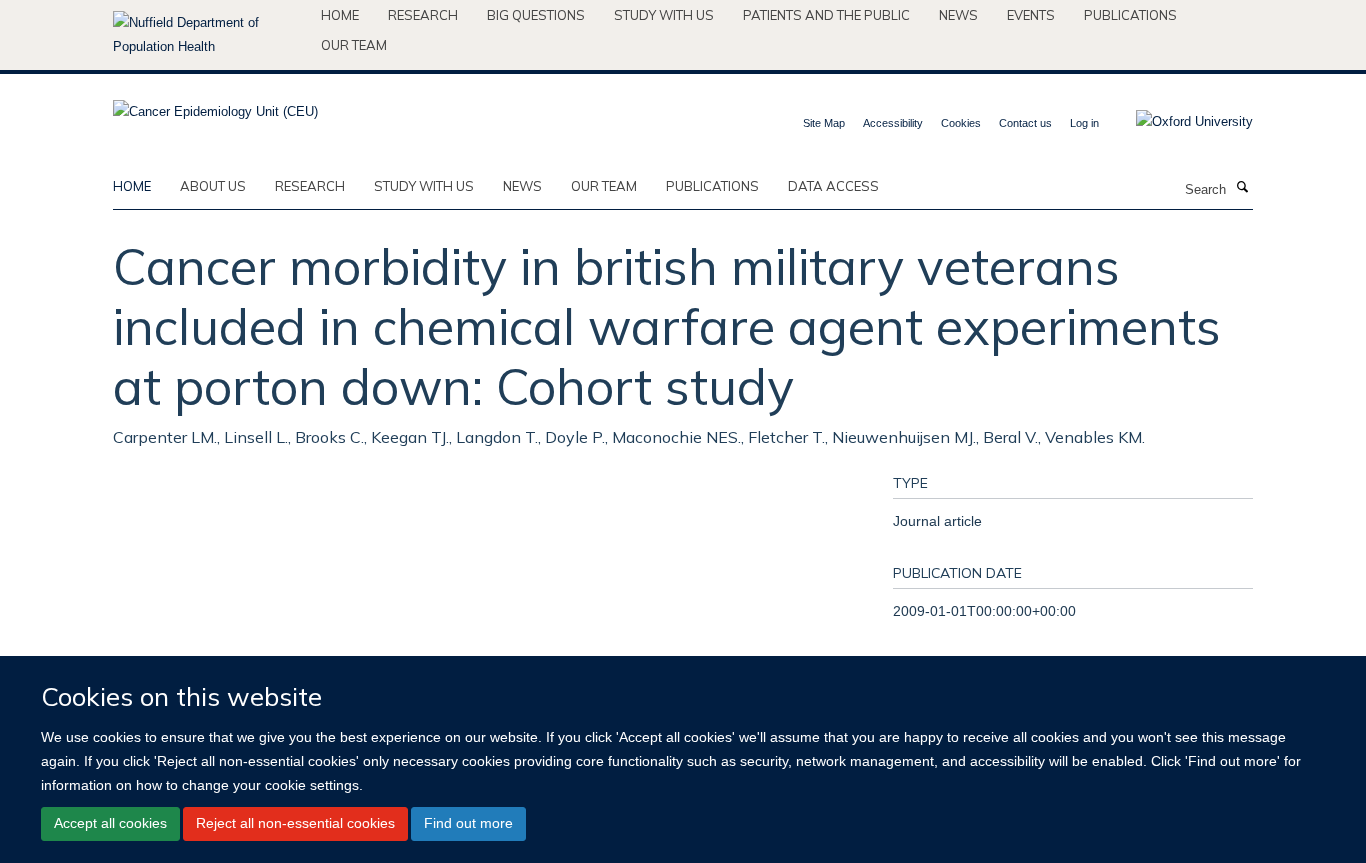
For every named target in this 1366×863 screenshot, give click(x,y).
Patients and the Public (826, 15)
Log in (1084, 123)
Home (340, 15)
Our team (354, 45)
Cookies (961, 123)
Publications (1130, 15)
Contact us (1025, 123)
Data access (833, 186)
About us (213, 186)
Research (423, 15)
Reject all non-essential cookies (295, 823)
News (958, 15)
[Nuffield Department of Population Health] (209, 35)
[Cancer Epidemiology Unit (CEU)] (215, 105)
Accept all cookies (110, 823)
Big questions (536, 15)
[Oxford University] (1179, 122)
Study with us (664, 15)
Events (1031, 15)
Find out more (468, 823)
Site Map (824, 123)
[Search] (1242, 188)
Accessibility (893, 123)
